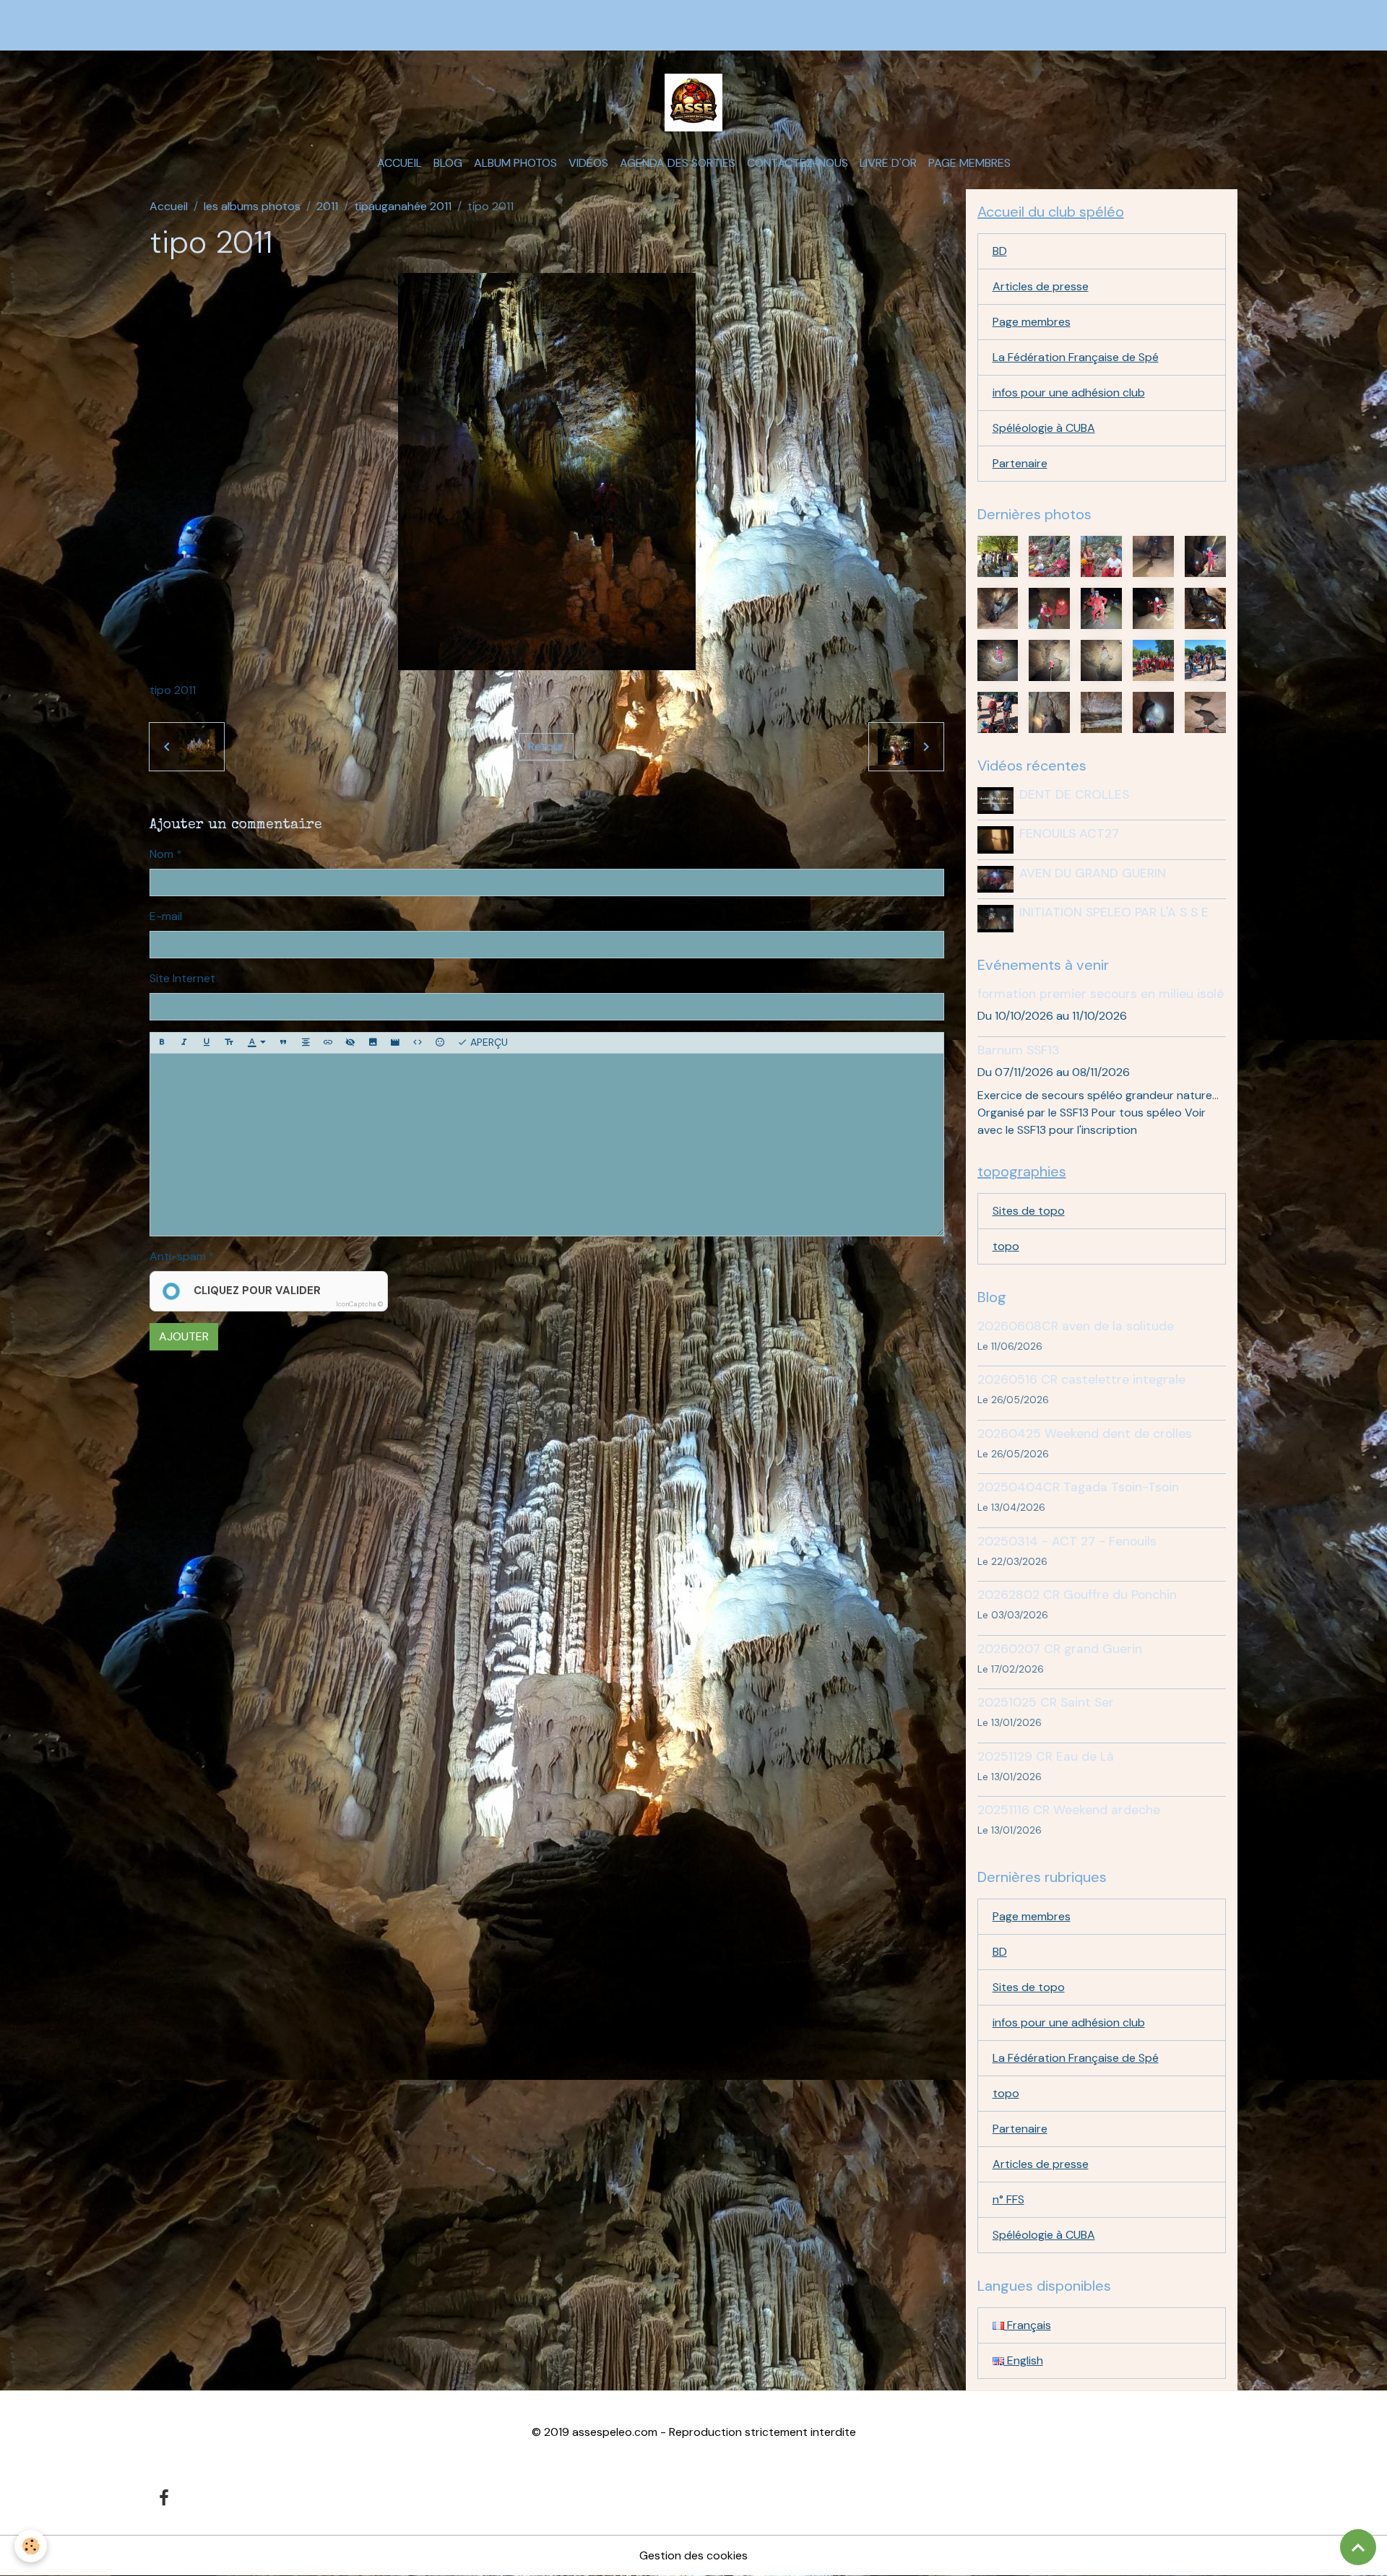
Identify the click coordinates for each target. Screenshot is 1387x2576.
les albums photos (252, 206)
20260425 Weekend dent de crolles (1085, 1434)
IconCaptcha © (359, 1304)
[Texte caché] (350, 1043)
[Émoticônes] (440, 1043)
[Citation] (283, 1043)
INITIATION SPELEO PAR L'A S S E (1114, 912)
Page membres (969, 163)
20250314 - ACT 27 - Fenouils (1067, 1541)
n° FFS (1008, 2199)
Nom (161, 854)
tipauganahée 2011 (403, 206)
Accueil (399, 163)
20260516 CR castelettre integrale (1081, 1379)
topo (1006, 1246)
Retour (546, 746)
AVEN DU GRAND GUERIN (1093, 873)
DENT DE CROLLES (1074, 794)
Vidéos (588, 163)
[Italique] (184, 1043)
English (1024, 2360)
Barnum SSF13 (1019, 1050)
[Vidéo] (395, 1043)
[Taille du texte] (229, 1043)
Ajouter (184, 1336)
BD (1000, 251)
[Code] (418, 1043)
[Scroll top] (1358, 2547)
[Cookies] (31, 2546)
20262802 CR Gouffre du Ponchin (1077, 1595)
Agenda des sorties (678, 163)
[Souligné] (207, 1043)
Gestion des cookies (693, 2555)
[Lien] (328, 1043)
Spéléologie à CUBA (1044, 428)
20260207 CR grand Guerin (1060, 1649)
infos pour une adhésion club (1069, 393)
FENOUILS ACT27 (1069, 833)
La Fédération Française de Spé (1076, 357)
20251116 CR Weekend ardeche (1069, 1810)
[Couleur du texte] (256, 1043)
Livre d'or (888, 163)
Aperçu (488, 1042)
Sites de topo (1029, 1211)
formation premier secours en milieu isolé (1101, 994)
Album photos (515, 163)
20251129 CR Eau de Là (1046, 1756)
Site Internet (182, 978)
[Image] (373, 1043)
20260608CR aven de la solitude (1076, 1326)
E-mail (166, 916)
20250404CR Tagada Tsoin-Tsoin (1078, 1487)
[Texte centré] (306, 1043)
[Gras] (162, 1043)
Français (1028, 2325)
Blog (448, 163)
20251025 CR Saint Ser (1046, 1702)
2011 (327, 206)
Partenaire (1020, 463)
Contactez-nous (798, 163)
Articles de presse (1041, 286)
